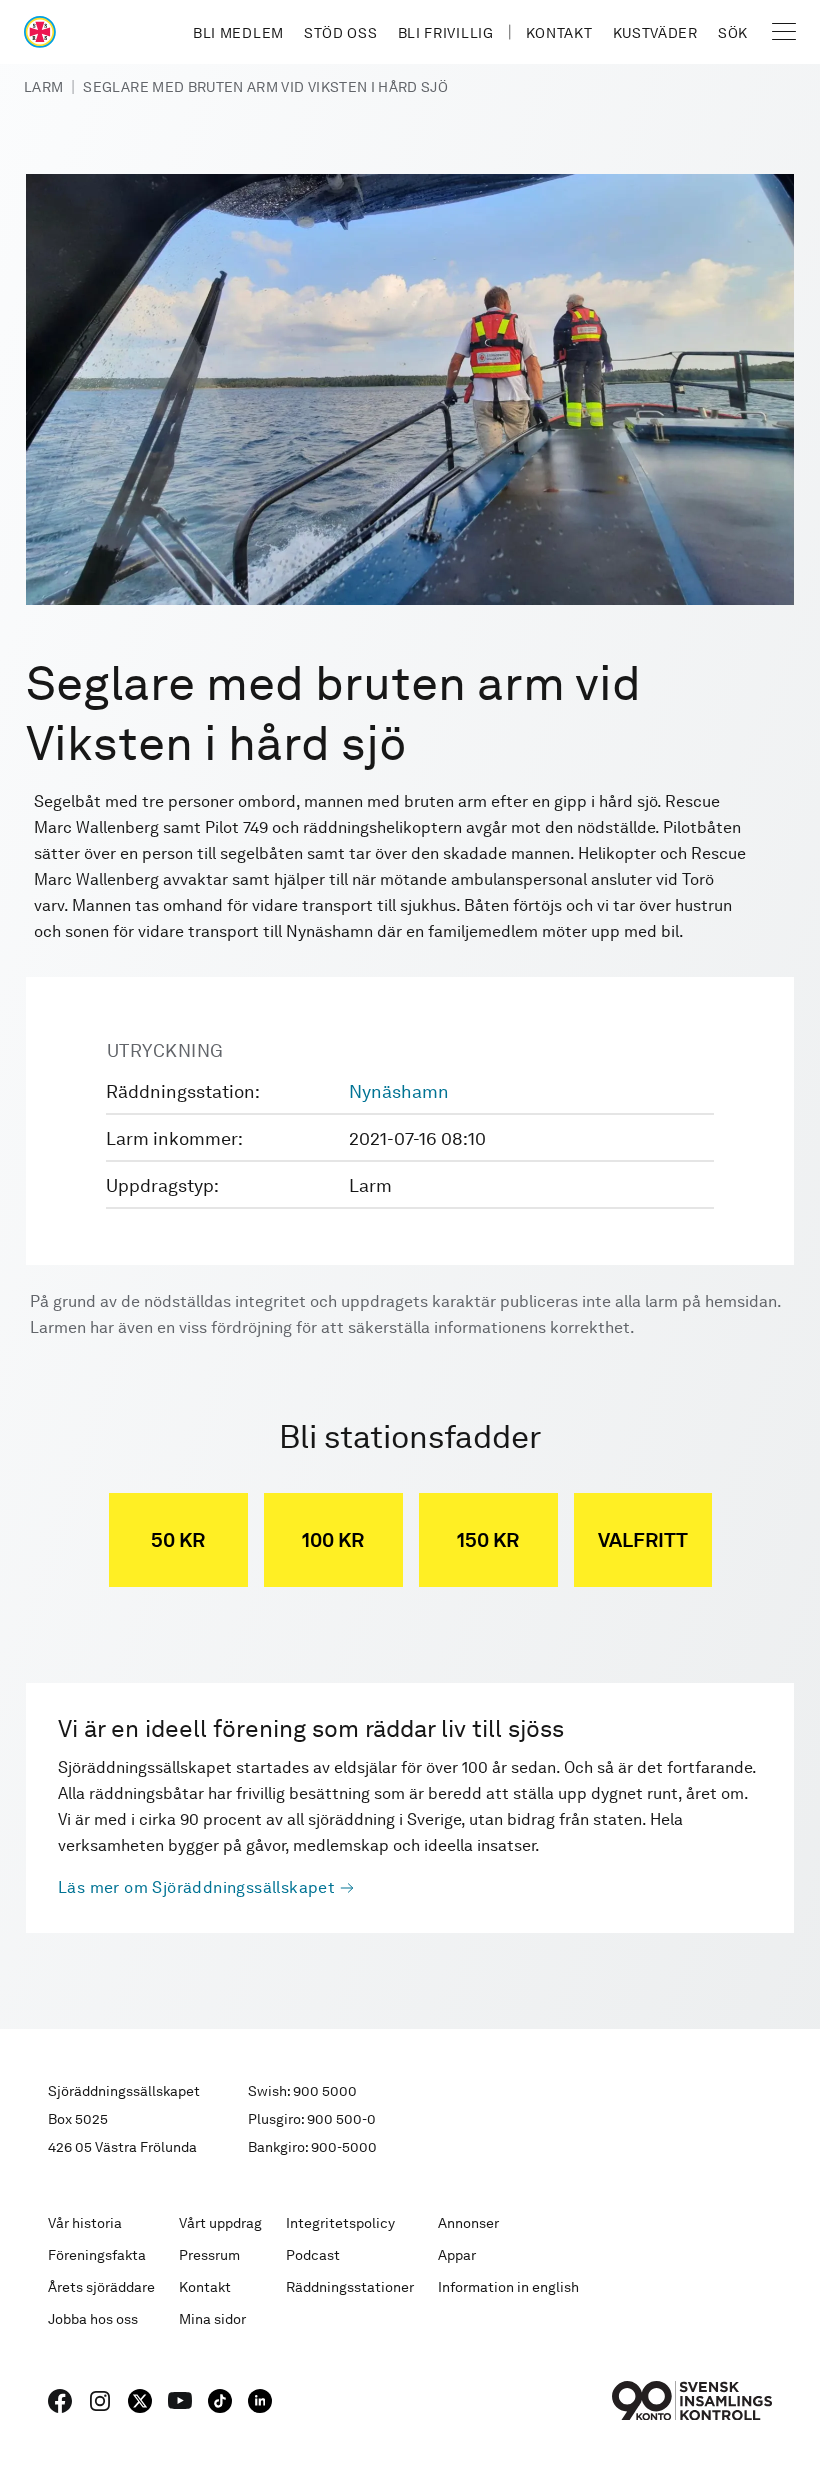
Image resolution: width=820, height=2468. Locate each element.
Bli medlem (238, 33)
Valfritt (643, 1540)
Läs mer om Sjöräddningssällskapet (196, 1887)
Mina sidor (212, 2319)
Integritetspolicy (340, 2223)
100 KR (333, 1540)
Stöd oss (341, 33)
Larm (43, 87)
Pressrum (209, 2255)
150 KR (488, 1540)
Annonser (468, 2223)
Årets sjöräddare (101, 2287)
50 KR (178, 1540)
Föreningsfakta (97, 2255)
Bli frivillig (446, 33)
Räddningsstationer (350, 2287)
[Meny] (784, 32)
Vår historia (85, 2223)
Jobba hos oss (93, 2319)
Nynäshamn (399, 1091)
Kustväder (655, 33)
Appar (457, 2255)
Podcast (313, 2255)
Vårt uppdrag (220, 2223)
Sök (733, 33)
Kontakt (559, 33)
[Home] (40, 32)
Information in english (508, 2287)
